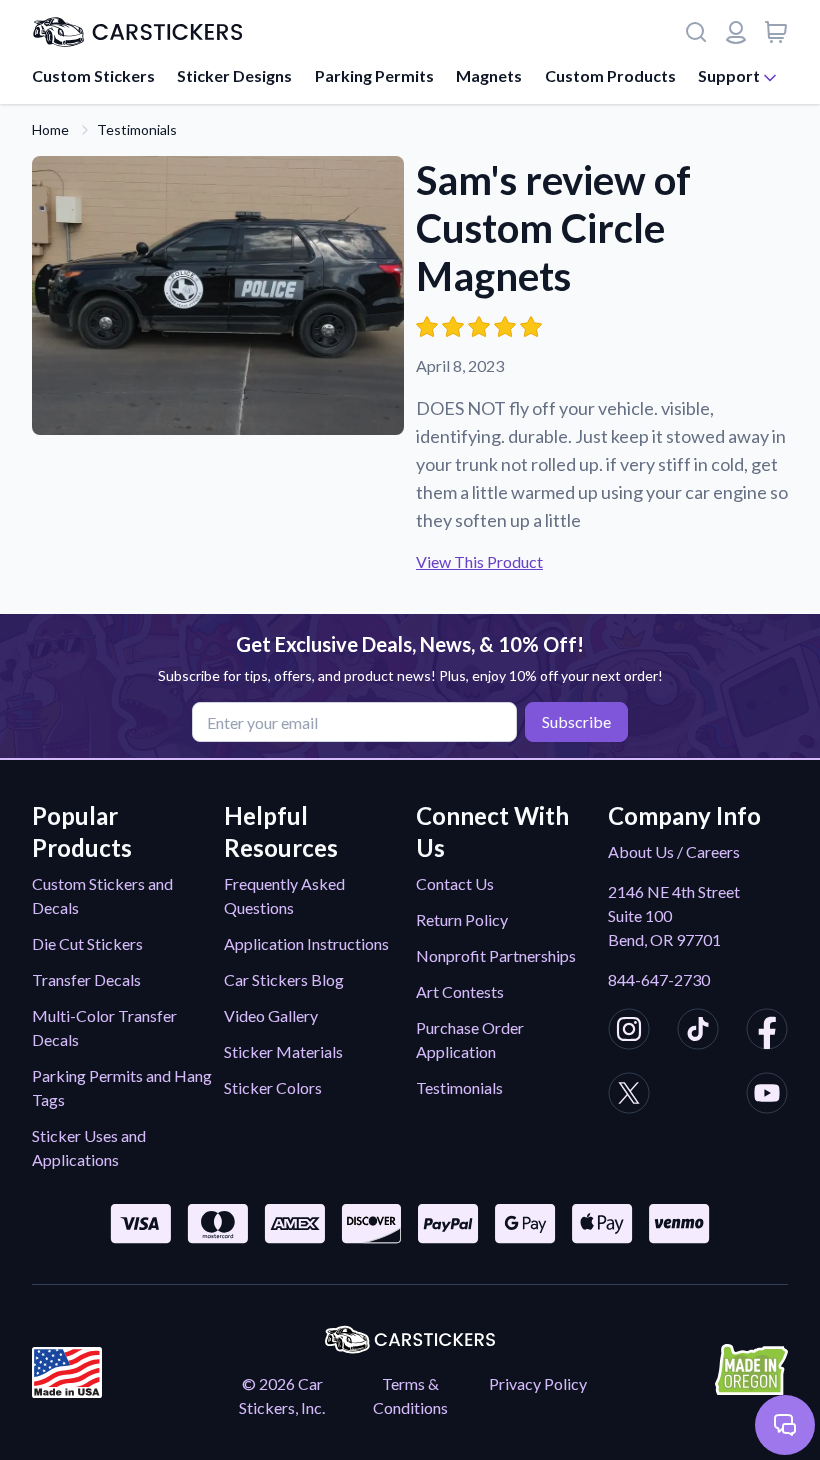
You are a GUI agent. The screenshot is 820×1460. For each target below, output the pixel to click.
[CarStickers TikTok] (698, 1032)
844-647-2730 (659, 979)
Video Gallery (271, 1015)
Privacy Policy (538, 1383)
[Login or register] (736, 32)
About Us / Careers (674, 851)
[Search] (696, 32)
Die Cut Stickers (87, 943)
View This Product (479, 561)
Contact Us (455, 883)
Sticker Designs (234, 75)
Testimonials (137, 129)
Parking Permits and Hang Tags (122, 1087)
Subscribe (576, 721)
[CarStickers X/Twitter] (629, 1096)
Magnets (489, 75)
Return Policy (462, 919)
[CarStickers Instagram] (629, 1032)
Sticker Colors (273, 1087)
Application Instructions (306, 943)
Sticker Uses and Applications (89, 1147)
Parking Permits (374, 75)
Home (50, 129)
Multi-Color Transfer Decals (104, 1027)
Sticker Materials (283, 1051)
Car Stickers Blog (284, 979)
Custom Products (610, 75)
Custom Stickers (93, 75)
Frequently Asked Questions (284, 895)
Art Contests (460, 991)
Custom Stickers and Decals (102, 895)
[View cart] (776, 32)
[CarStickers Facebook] (767, 1032)
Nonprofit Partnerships (496, 955)
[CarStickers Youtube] (767, 1096)
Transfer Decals (86, 979)
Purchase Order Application (470, 1039)
